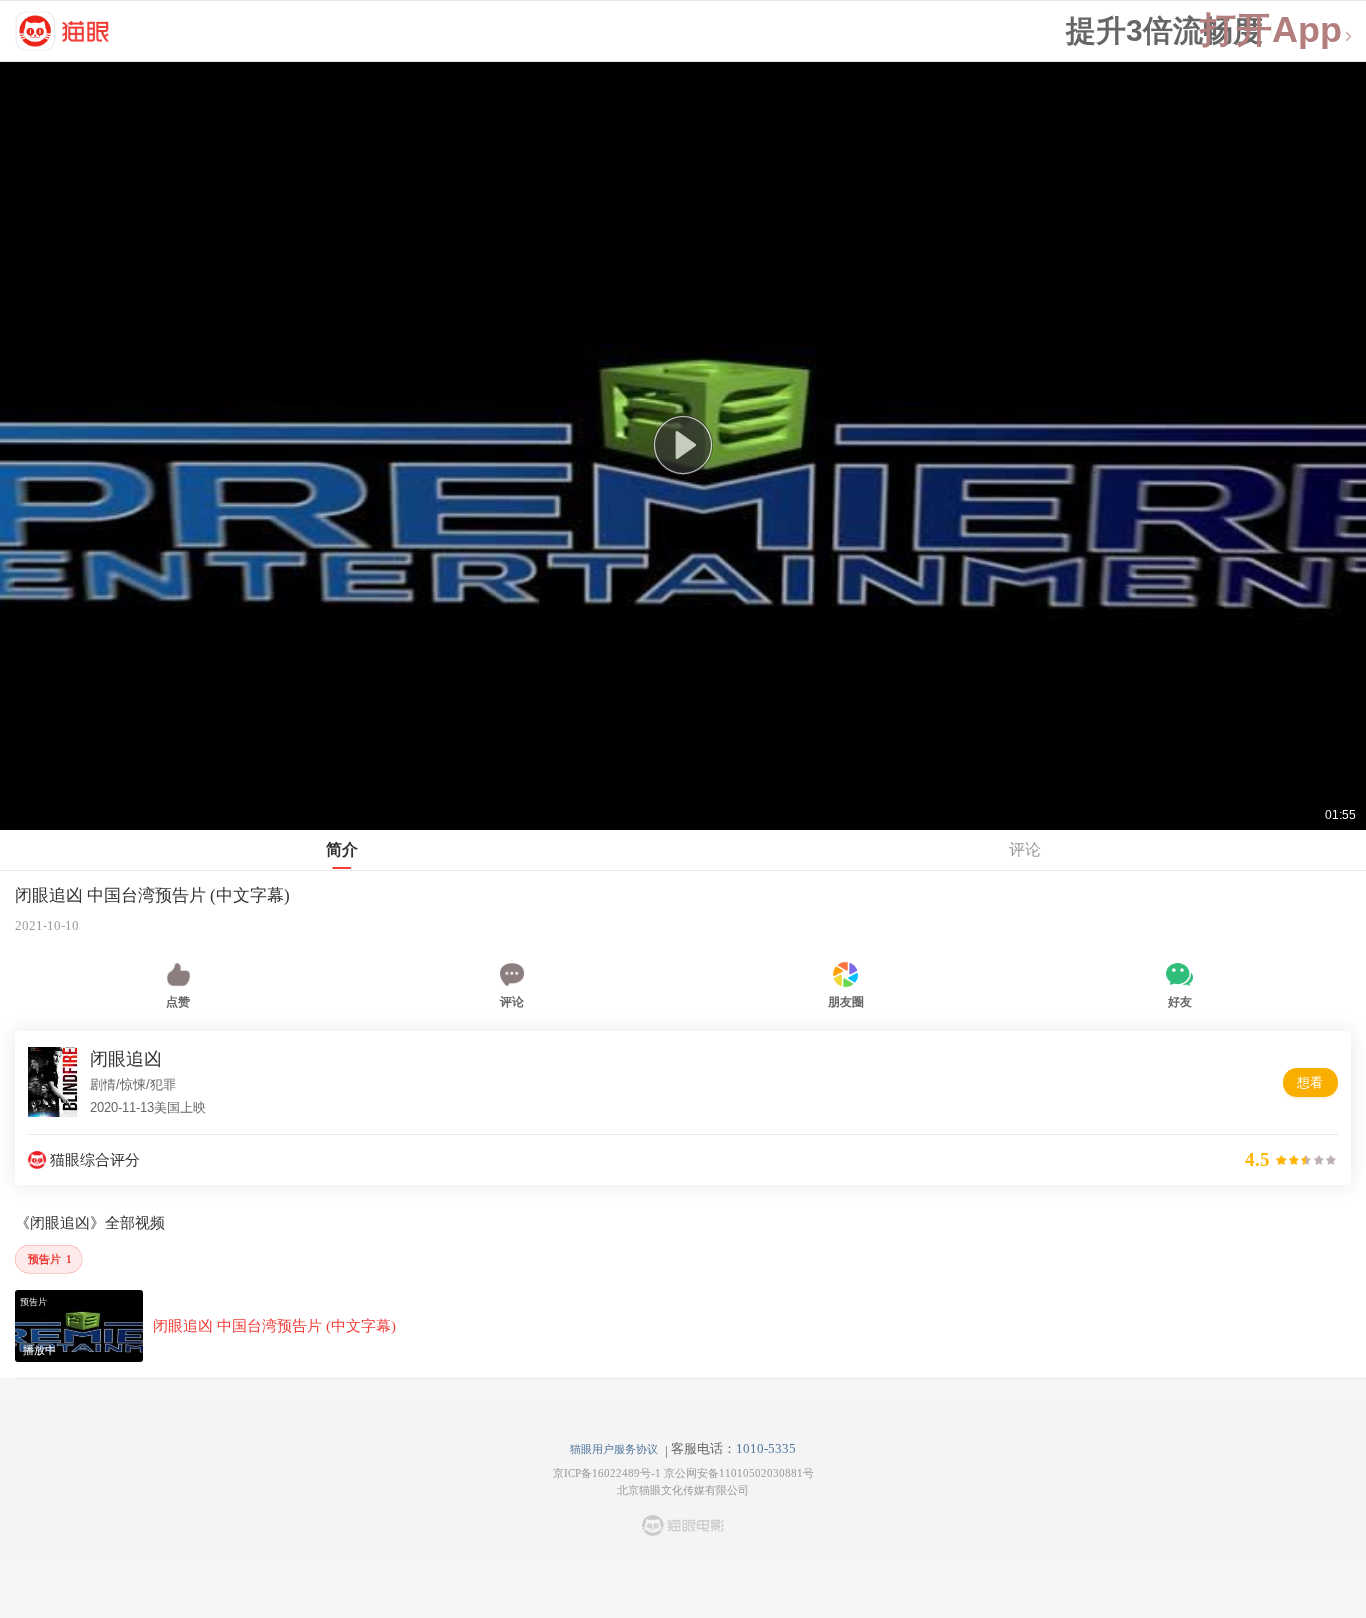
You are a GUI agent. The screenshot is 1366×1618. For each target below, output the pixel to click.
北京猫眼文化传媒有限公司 (683, 1490)
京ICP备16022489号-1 (607, 1473)
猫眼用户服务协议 (614, 1449)
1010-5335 (766, 1448)
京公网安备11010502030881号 (739, 1473)
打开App (1271, 30)
